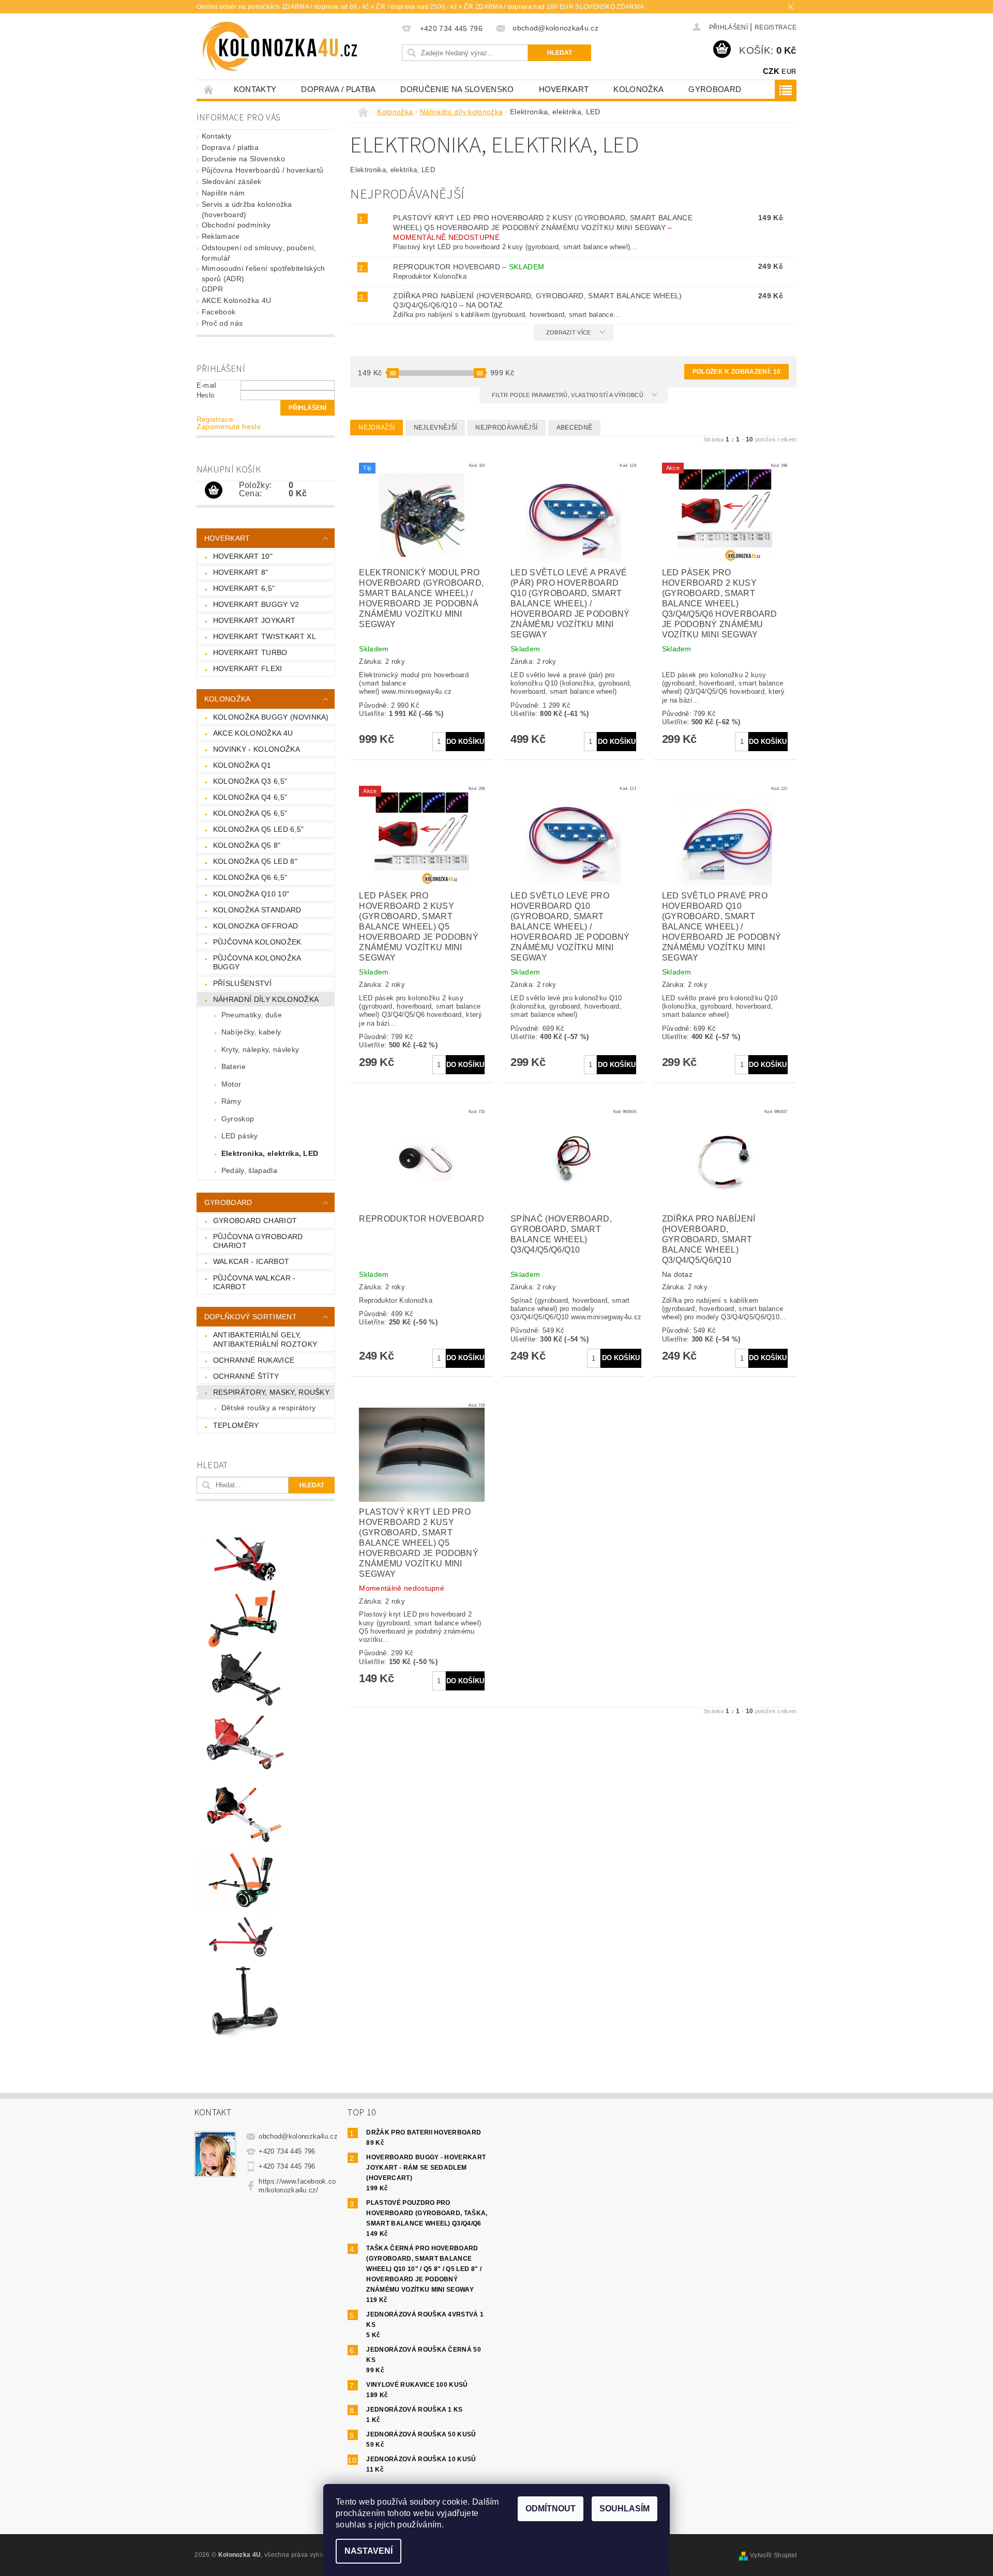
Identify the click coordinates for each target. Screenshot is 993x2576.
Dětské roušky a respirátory (269, 1408)
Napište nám (223, 193)
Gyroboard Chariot (255, 1221)
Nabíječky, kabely (251, 1032)
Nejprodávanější (506, 428)
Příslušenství (242, 983)
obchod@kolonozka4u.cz (298, 2136)
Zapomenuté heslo (229, 426)
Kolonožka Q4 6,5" (250, 797)
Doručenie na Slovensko (457, 89)
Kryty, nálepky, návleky (260, 1049)
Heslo (206, 395)
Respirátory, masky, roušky (271, 1392)
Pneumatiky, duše (252, 1015)
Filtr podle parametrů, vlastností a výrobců (568, 395)
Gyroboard (715, 89)
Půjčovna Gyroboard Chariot (258, 1241)
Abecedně (575, 428)
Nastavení (368, 2551)
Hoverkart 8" (241, 572)
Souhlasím (625, 2509)
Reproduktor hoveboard (469, 267)
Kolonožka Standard (257, 910)
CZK (771, 71)
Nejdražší (377, 428)
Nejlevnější (435, 428)
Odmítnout (551, 2509)
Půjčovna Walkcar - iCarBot (254, 1283)
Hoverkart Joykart (254, 620)
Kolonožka (638, 89)
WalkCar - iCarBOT (251, 1261)
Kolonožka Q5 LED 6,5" (259, 829)
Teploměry (236, 1425)
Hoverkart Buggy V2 (256, 604)
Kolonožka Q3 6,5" (250, 781)
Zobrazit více (569, 332)
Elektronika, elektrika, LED (270, 1153)
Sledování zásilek (231, 181)
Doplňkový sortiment (251, 1317)
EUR (789, 72)
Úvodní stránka (209, 89)
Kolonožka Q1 (242, 765)
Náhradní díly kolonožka (266, 999)
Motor (231, 1084)
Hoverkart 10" (243, 556)
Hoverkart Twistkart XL (265, 636)
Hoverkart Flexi (248, 668)
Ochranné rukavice (254, 1360)
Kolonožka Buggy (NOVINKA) (271, 717)
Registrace (776, 27)
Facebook (219, 312)
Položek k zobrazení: (736, 372)
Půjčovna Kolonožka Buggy (257, 963)
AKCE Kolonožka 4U (236, 300)
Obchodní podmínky (236, 225)
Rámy (231, 1101)
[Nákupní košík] (214, 491)
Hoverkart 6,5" (244, 588)
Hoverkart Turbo (250, 652)
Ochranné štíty (246, 1376)
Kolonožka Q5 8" (247, 845)
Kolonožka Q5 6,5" (250, 813)
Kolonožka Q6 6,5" (250, 877)
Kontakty (255, 89)
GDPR (212, 289)
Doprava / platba (338, 89)
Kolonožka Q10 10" (251, 894)
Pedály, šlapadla (249, 1170)
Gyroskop (238, 1119)
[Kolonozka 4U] (298, 47)
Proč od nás (222, 323)
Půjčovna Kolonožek (257, 942)
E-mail (207, 385)
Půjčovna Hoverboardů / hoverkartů (263, 170)
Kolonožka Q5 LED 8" (255, 861)
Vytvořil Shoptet (773, 2555)
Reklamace (221, 236)
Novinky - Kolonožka (257, 749)
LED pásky (240, 1136)
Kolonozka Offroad (255, 926)
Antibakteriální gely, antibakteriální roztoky (265, 1339)
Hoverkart (564, 89)
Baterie (234, 1066)
